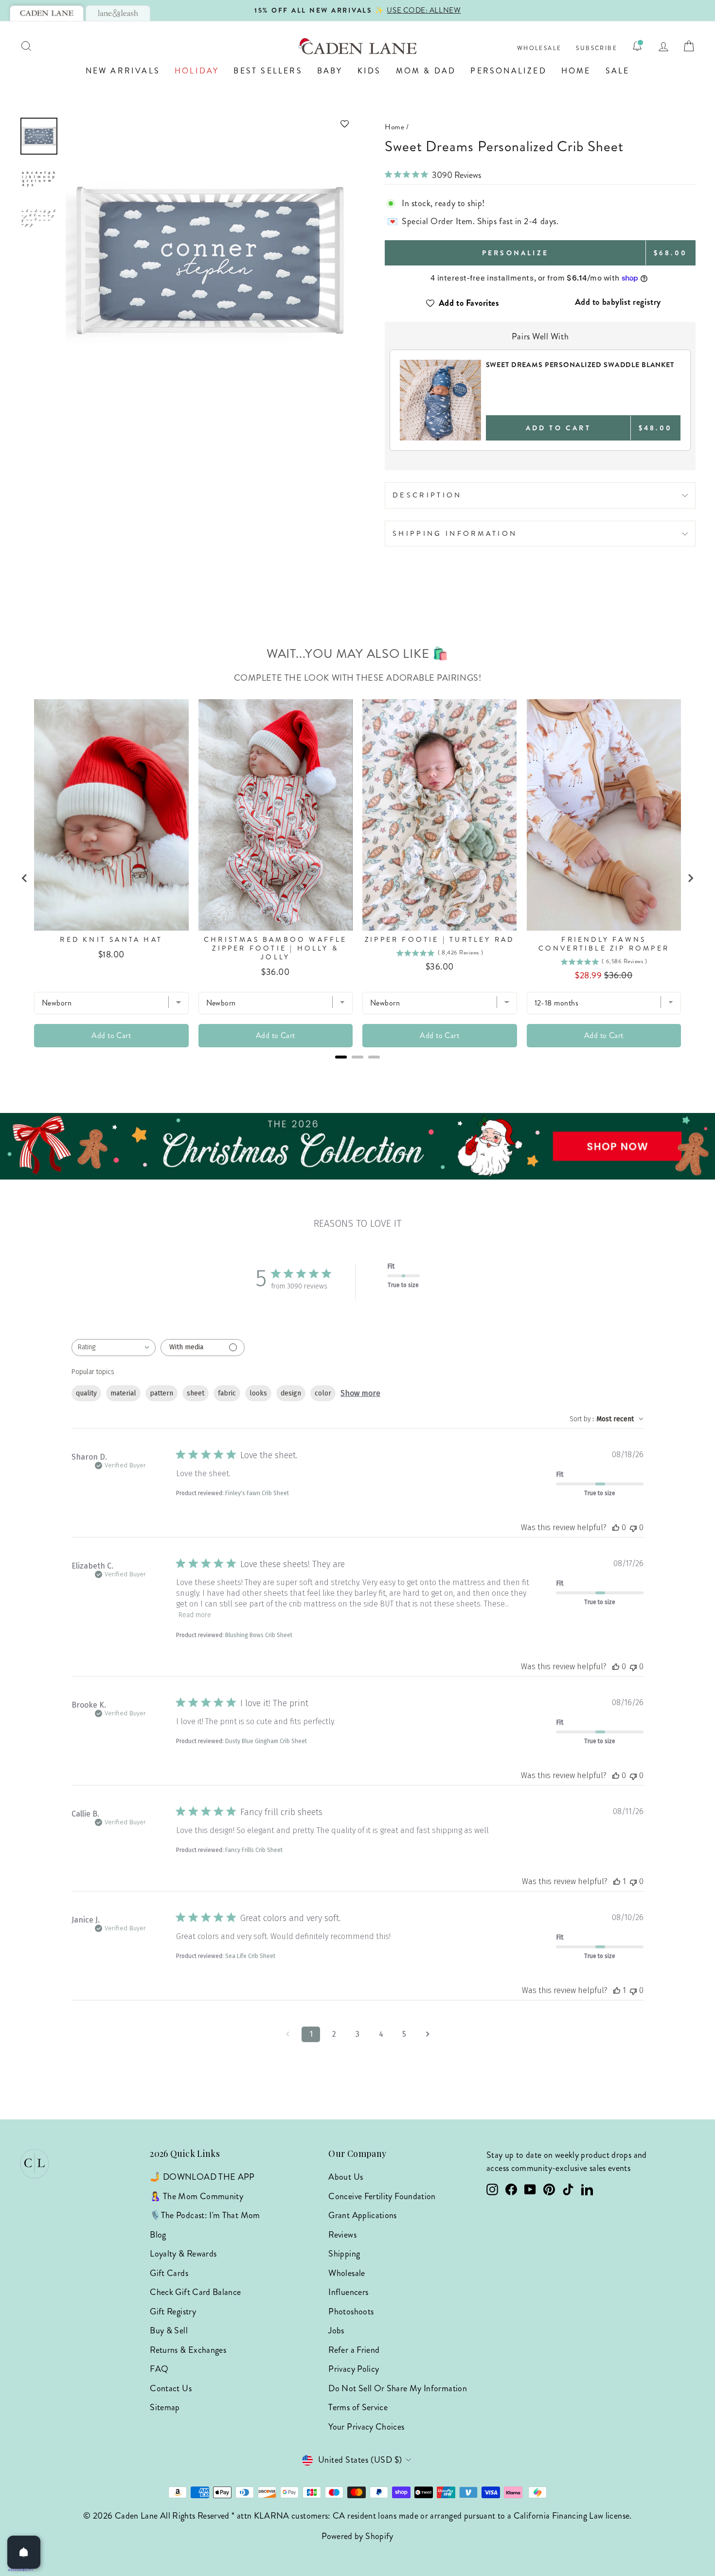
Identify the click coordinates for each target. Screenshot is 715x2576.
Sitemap (165, 2407)
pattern (161, 1393)
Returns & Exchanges (188, 2350)
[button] (209, 124)
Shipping (344, 2254)
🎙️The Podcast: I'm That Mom (205, 2215)
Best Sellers (268, 71)
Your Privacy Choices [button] (366, 2427)
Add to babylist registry (618, 302)
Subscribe (597, 48)
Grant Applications (362, 2215)
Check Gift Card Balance (195, 2292)
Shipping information (455, 533)
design (291, 1393)
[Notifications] (637, 46)
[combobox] (114, 1348)
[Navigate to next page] (428, 2034)
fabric (227, 1393)
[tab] (47, 13)
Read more (195, 1615)
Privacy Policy (354, 2369)
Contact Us (171, 2388)
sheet (196, 1393)
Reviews (342, 2235)
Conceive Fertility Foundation (382, 2196)
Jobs (336, 2330)
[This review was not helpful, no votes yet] (633, 1527)
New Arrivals (123, 71)
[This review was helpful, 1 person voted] (617, 1881)
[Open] (24, 2552)
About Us (346, 2177)
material (123, 1393)
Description (427, 495)
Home (576, 71)
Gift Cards (169, 2273)
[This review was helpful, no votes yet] (616, 1527)
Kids (369, 71)
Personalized (508, 71)
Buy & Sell (169, 2330)
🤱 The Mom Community (197, 2196)
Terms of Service (358, 2407)
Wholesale (539, 48)
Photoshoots (351, 2311)
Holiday (197, 71)
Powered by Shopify (357, 2536)
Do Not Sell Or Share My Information (398, 2388)
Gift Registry (173, 2311)
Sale (618, 71)
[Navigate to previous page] (287, 2034)
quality (86, 1393)
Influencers (348, 2292)
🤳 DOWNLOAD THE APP (202, 2177)
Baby (330, 71)
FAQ (159, 2369)
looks (258, 1393)
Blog (158, 2235)
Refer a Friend (354, 2350)
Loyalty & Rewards (183, 2254)
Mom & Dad (426, 71)
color (323, 1393)
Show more (360, 1393)
